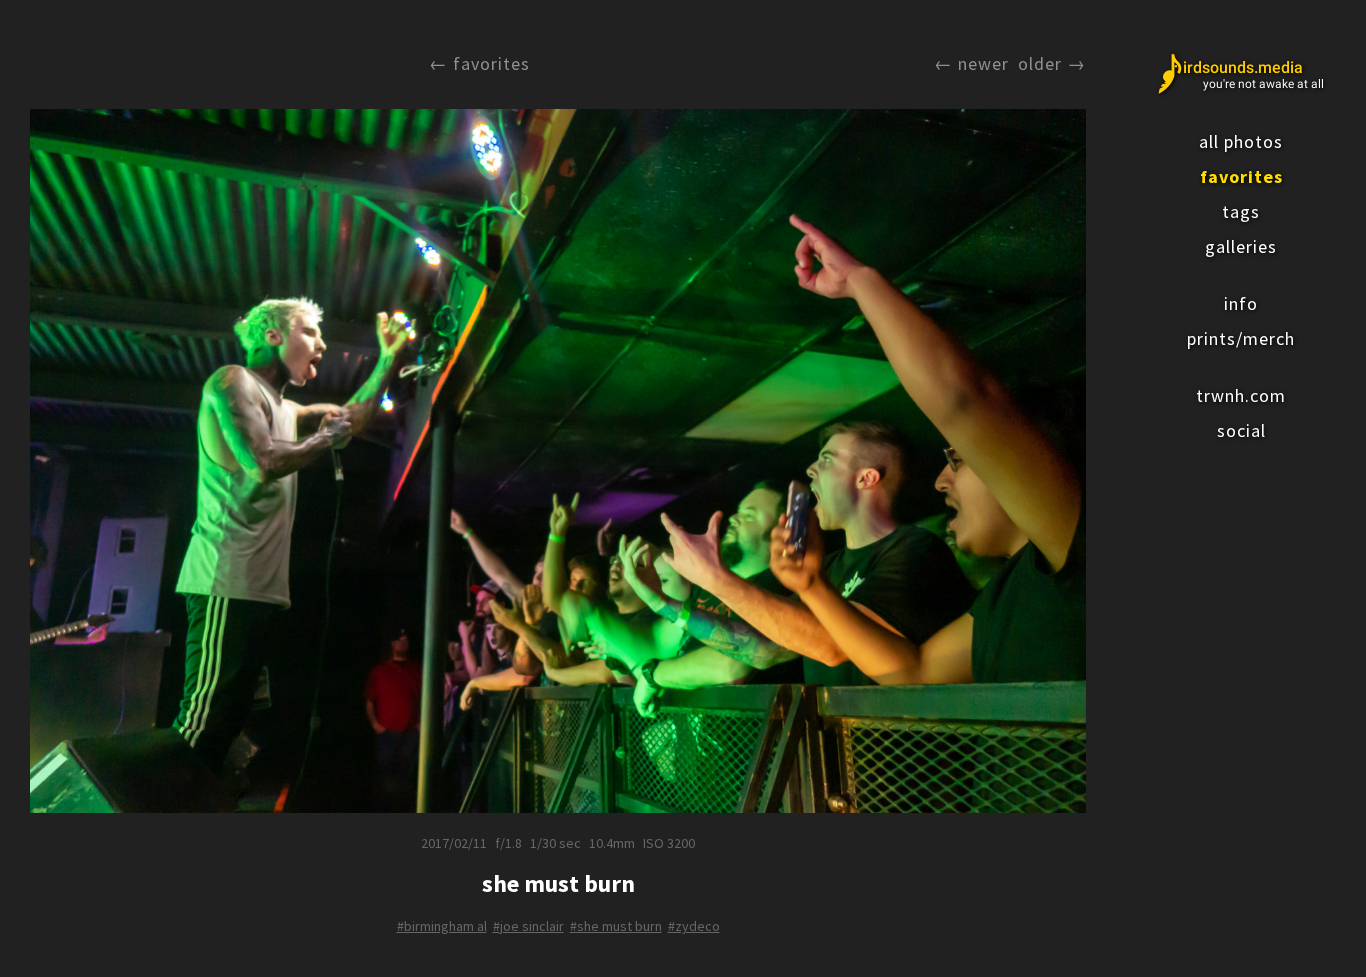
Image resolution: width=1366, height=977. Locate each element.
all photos (1241, 141)
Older (1040, 63)
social (1241, 430)
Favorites (491, 63)
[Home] (1241, 74)
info (1241, 303)
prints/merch (1241, 338)
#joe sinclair (528, 926)
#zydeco (694, 926)
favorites (1241, 176)
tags (1241, 211)
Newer (983, 63)
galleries (1241, 246)
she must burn (558, 883)
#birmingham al (442, 926)
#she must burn (616, 926)
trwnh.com (1241, 395)
